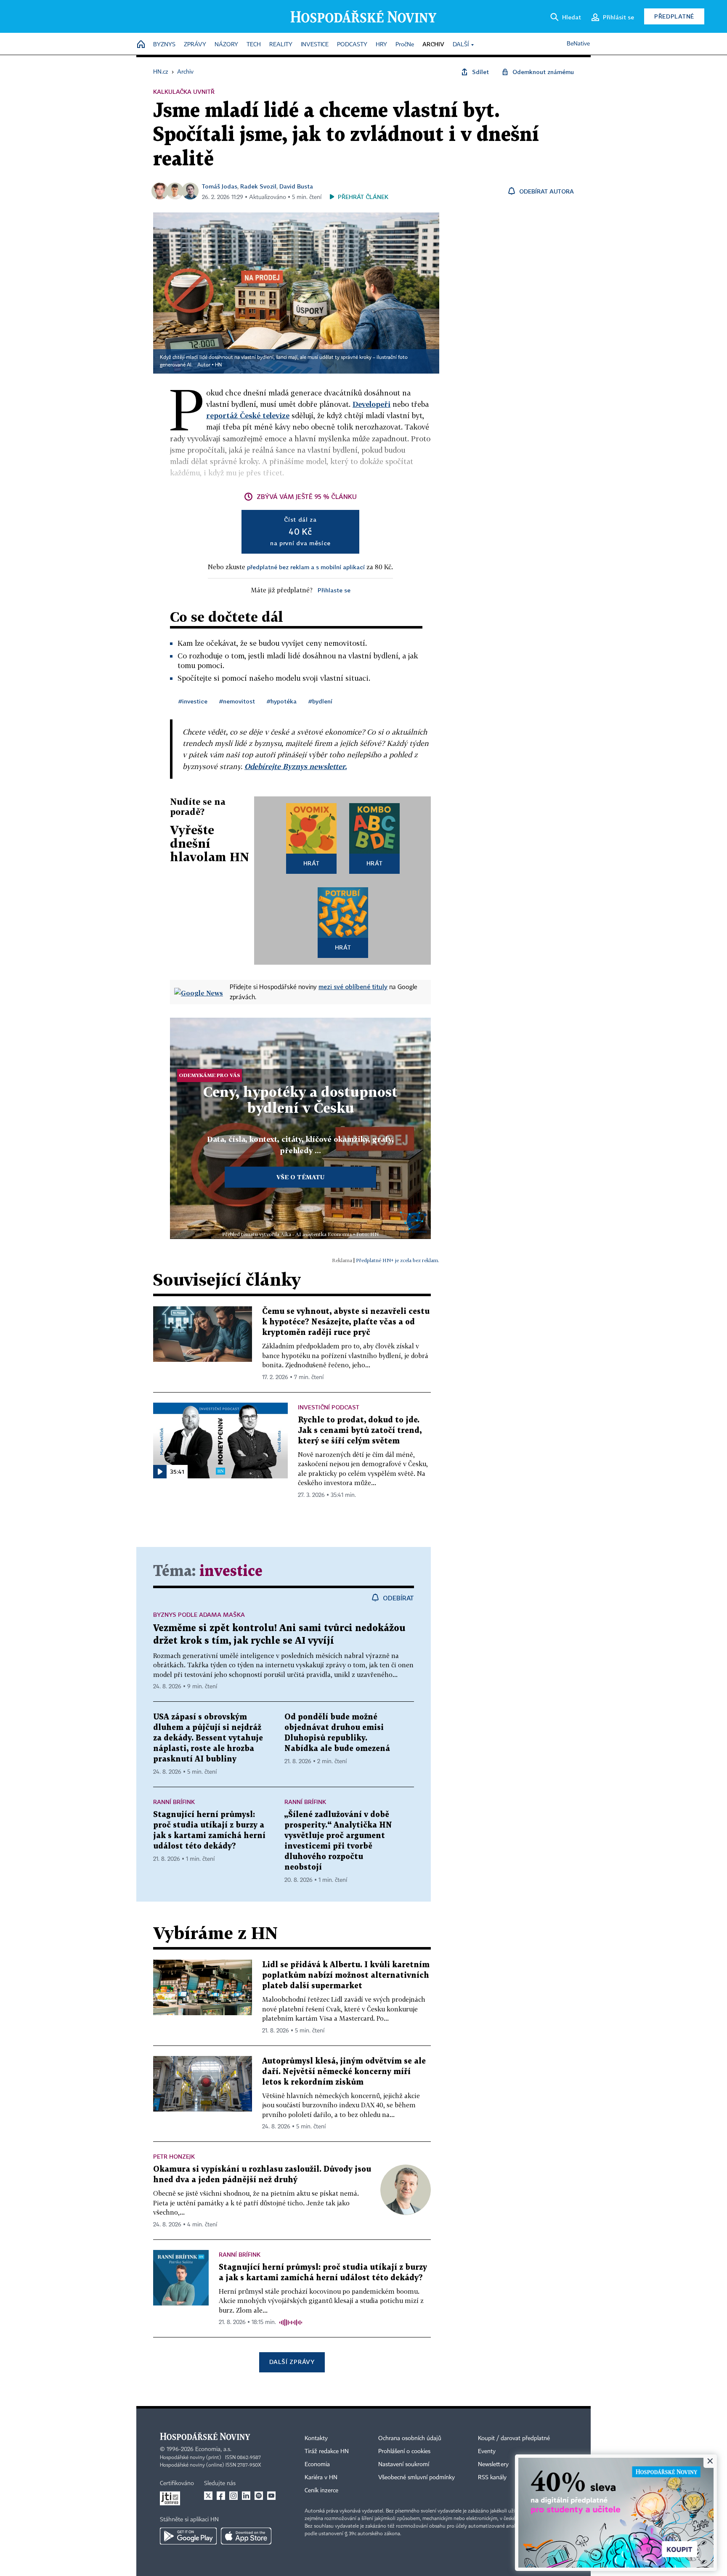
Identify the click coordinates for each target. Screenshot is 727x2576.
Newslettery (493, 2465)
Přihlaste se (334, 590)
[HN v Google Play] (188, 2536)
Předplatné (674, 16)
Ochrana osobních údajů (410, 2438)
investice (231, 1572)
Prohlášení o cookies (404, 2451)
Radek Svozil (258, 186)
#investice (193, 701)
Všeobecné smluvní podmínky (417, 2478)
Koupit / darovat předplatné (514, 2438)
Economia (317, 2465)
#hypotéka (282, 701)
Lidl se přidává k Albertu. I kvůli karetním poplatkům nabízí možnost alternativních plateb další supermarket (346, 1975)
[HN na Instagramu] (233, 2496)
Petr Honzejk (174, 2156)
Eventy (487, 2451)
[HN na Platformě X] (208, 2496)
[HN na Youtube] (271, 2496)
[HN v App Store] (246, 2536)
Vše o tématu (300, 1177)
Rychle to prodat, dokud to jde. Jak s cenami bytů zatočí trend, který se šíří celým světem (360, 1431)
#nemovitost (237, 701)
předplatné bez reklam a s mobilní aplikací (306, 567)
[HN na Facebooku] (221, 2496)
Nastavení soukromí (404, 2465)
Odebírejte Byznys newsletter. (296, 766)
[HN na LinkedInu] (246, 2496)
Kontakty (316, 2438)
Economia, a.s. (213, 2449)
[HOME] (141, 45)
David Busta (296, 186)
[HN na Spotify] (259, 2496)
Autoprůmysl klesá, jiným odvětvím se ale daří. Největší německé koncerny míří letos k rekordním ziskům (344, 2072)
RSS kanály (492, 2478)
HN (218, 365)
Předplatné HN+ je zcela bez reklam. (398, 1260)
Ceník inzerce (321, 2491)
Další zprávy (292, 2362)
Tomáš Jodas (220, 186)
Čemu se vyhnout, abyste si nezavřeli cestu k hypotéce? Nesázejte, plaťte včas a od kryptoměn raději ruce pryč (346, 1322)
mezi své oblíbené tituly (353, 987)
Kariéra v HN (321, 2478)
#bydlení (320, 701)
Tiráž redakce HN (327, 2451)
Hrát (312, 863)
